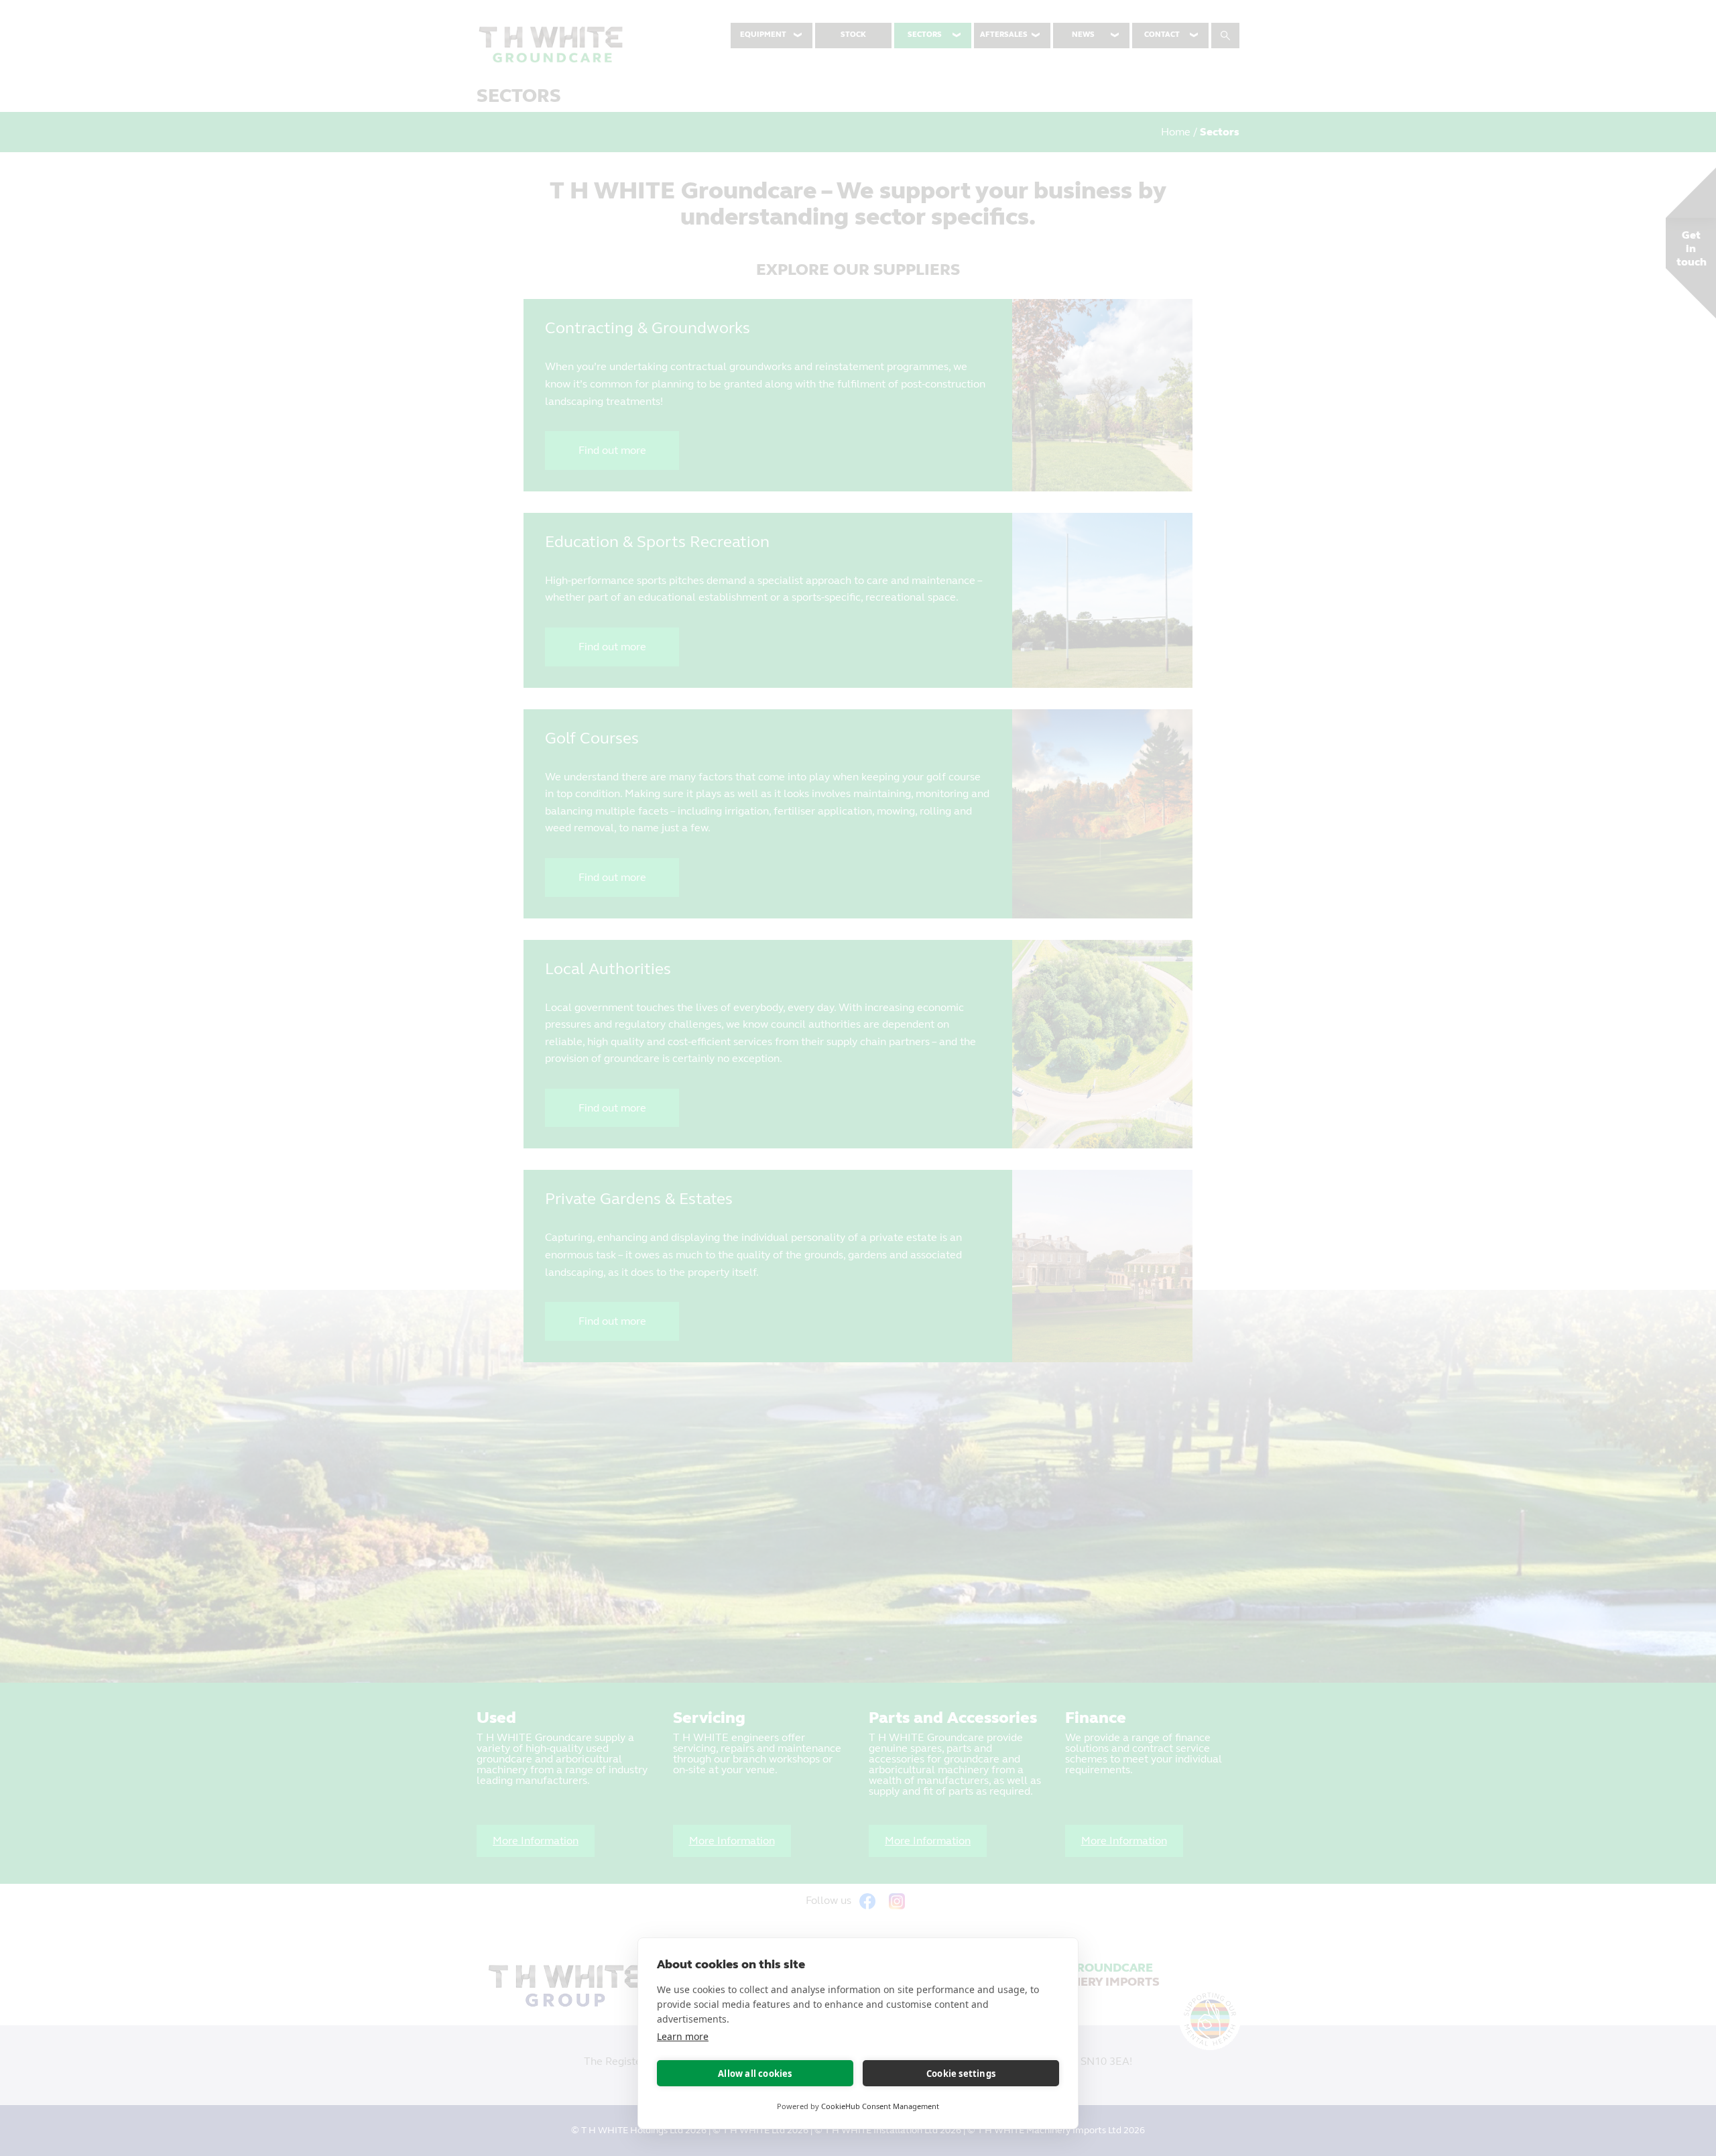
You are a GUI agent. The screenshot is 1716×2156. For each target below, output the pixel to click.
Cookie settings (961, 2074)
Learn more (683, 2036)
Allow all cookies (755, 2074)
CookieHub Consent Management (880, 2106)
